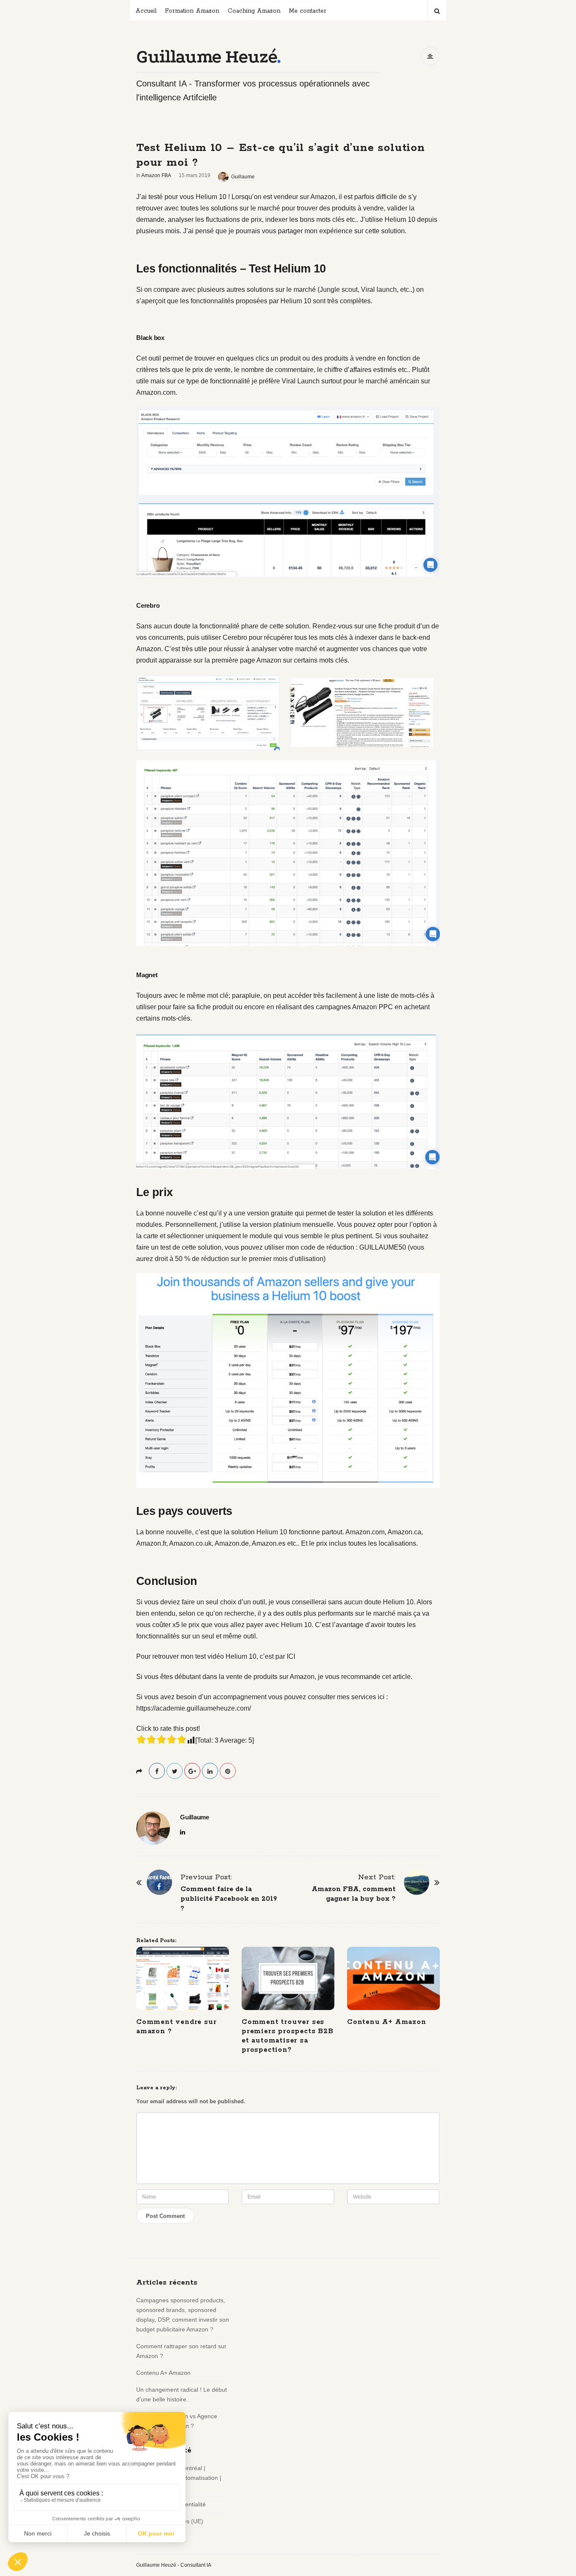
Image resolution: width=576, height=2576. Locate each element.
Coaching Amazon (254, 11)
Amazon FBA (156, 175)
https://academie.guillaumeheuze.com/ (194, 1708)
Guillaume (243, 177)
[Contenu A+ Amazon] (393, 1978)
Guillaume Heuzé (206, 57)
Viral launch (379, 290)
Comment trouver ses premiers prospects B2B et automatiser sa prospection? (288, 2036)
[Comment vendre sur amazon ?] (183, 1978)
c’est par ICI (277, 1656)
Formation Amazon (192, 11)
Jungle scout (339, 290)
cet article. (397, 1677)
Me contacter (308, 11)
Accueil (146, 11)
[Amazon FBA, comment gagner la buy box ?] (417, 1882)
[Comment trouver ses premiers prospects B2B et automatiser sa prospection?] (288, 1978)
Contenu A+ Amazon (387, 2022)
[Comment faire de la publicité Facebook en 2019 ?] (159, 1882)
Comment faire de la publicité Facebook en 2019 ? (229, 1899)
